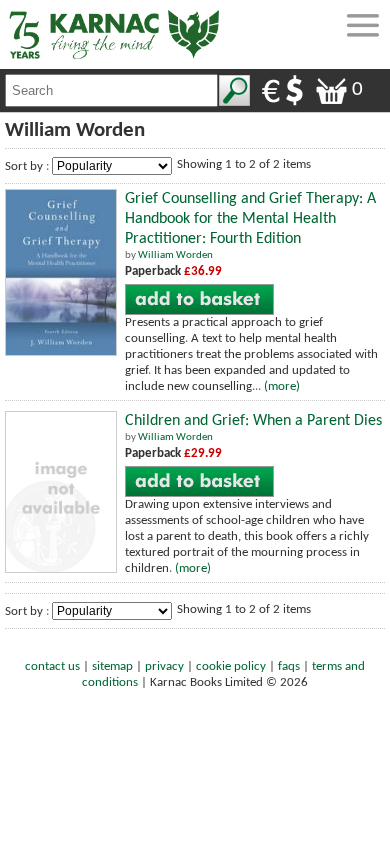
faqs (289, 666)
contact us (52, 666)
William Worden (175, 255)
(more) (282, 386)
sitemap (112, 666)
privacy (164, 666)
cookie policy (231, 666)
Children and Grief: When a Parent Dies (253, 421)
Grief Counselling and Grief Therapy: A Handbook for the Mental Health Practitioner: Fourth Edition (250, 219)
